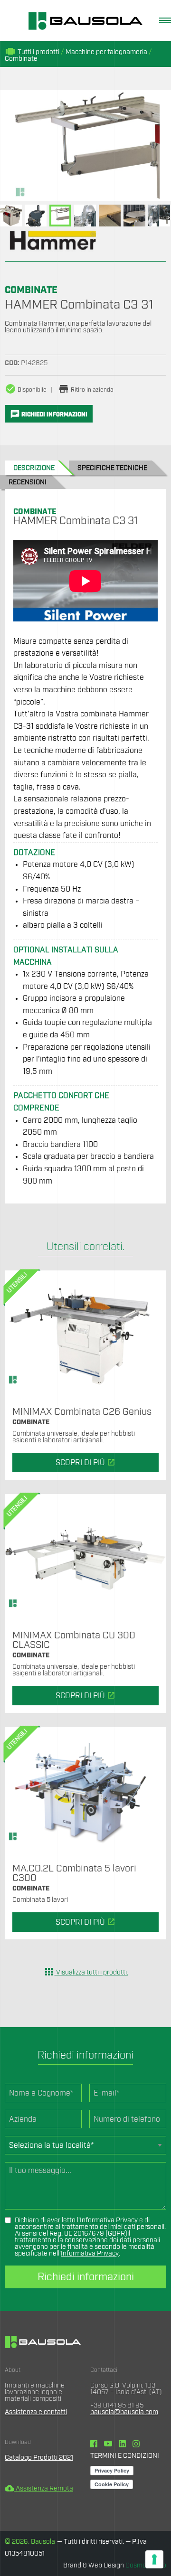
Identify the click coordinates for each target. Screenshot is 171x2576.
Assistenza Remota (39, 2489)
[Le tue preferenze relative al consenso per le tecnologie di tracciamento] (154, 2559)
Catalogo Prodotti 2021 (39, 2458)
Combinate (21, 59)
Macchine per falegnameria (106, 52)
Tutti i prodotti (32, 52)
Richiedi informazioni (86, 2277)
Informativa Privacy (109, 2220)
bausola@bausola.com (124, 2412)
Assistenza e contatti (36, 2412)
